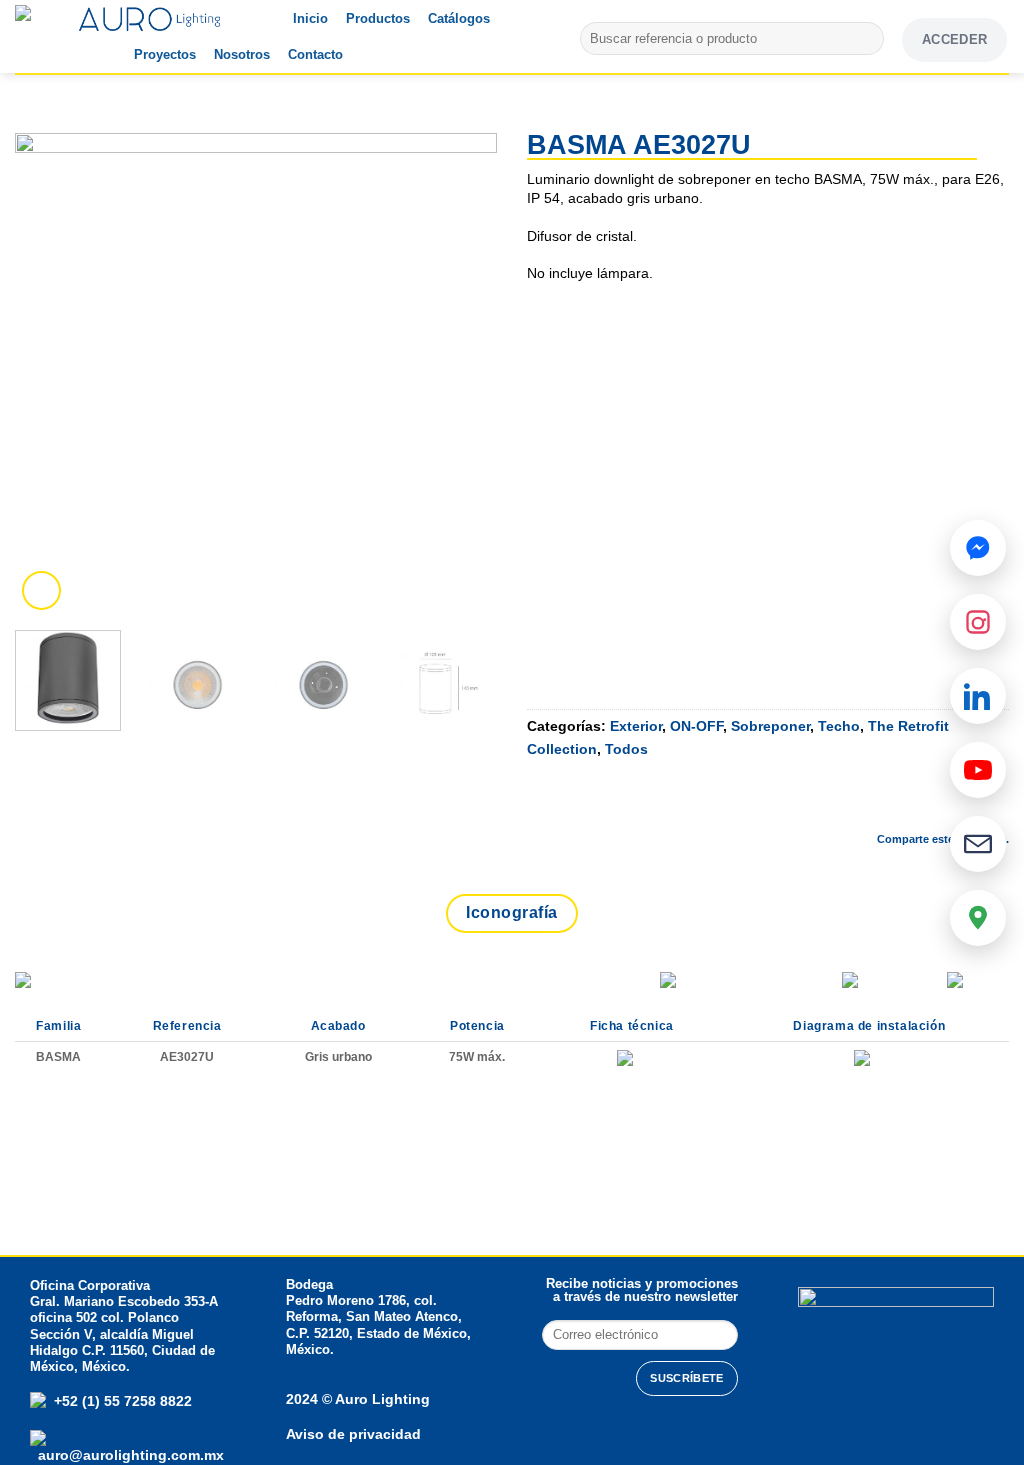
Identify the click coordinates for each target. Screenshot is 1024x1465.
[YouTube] (978, 770)
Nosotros (242, 54)
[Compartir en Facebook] (834, 805)
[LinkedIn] (978, 696)
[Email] (978, 844)
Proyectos (165, 54)
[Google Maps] (978, 918)
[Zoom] (41, 590)
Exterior (636, 726)
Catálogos (459, 18)
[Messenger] (978, 548)
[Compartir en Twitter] (887, 805)
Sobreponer (770, 726)
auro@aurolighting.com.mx (129, 1455)
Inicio (310, 18)
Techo (839, 726)
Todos (626, 749)
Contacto (315, 54)
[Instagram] (978, 622)
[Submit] (865, 39)
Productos (378, 18)
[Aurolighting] (55, 36)
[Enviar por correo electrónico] (940, 805)
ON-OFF (696, 726)
